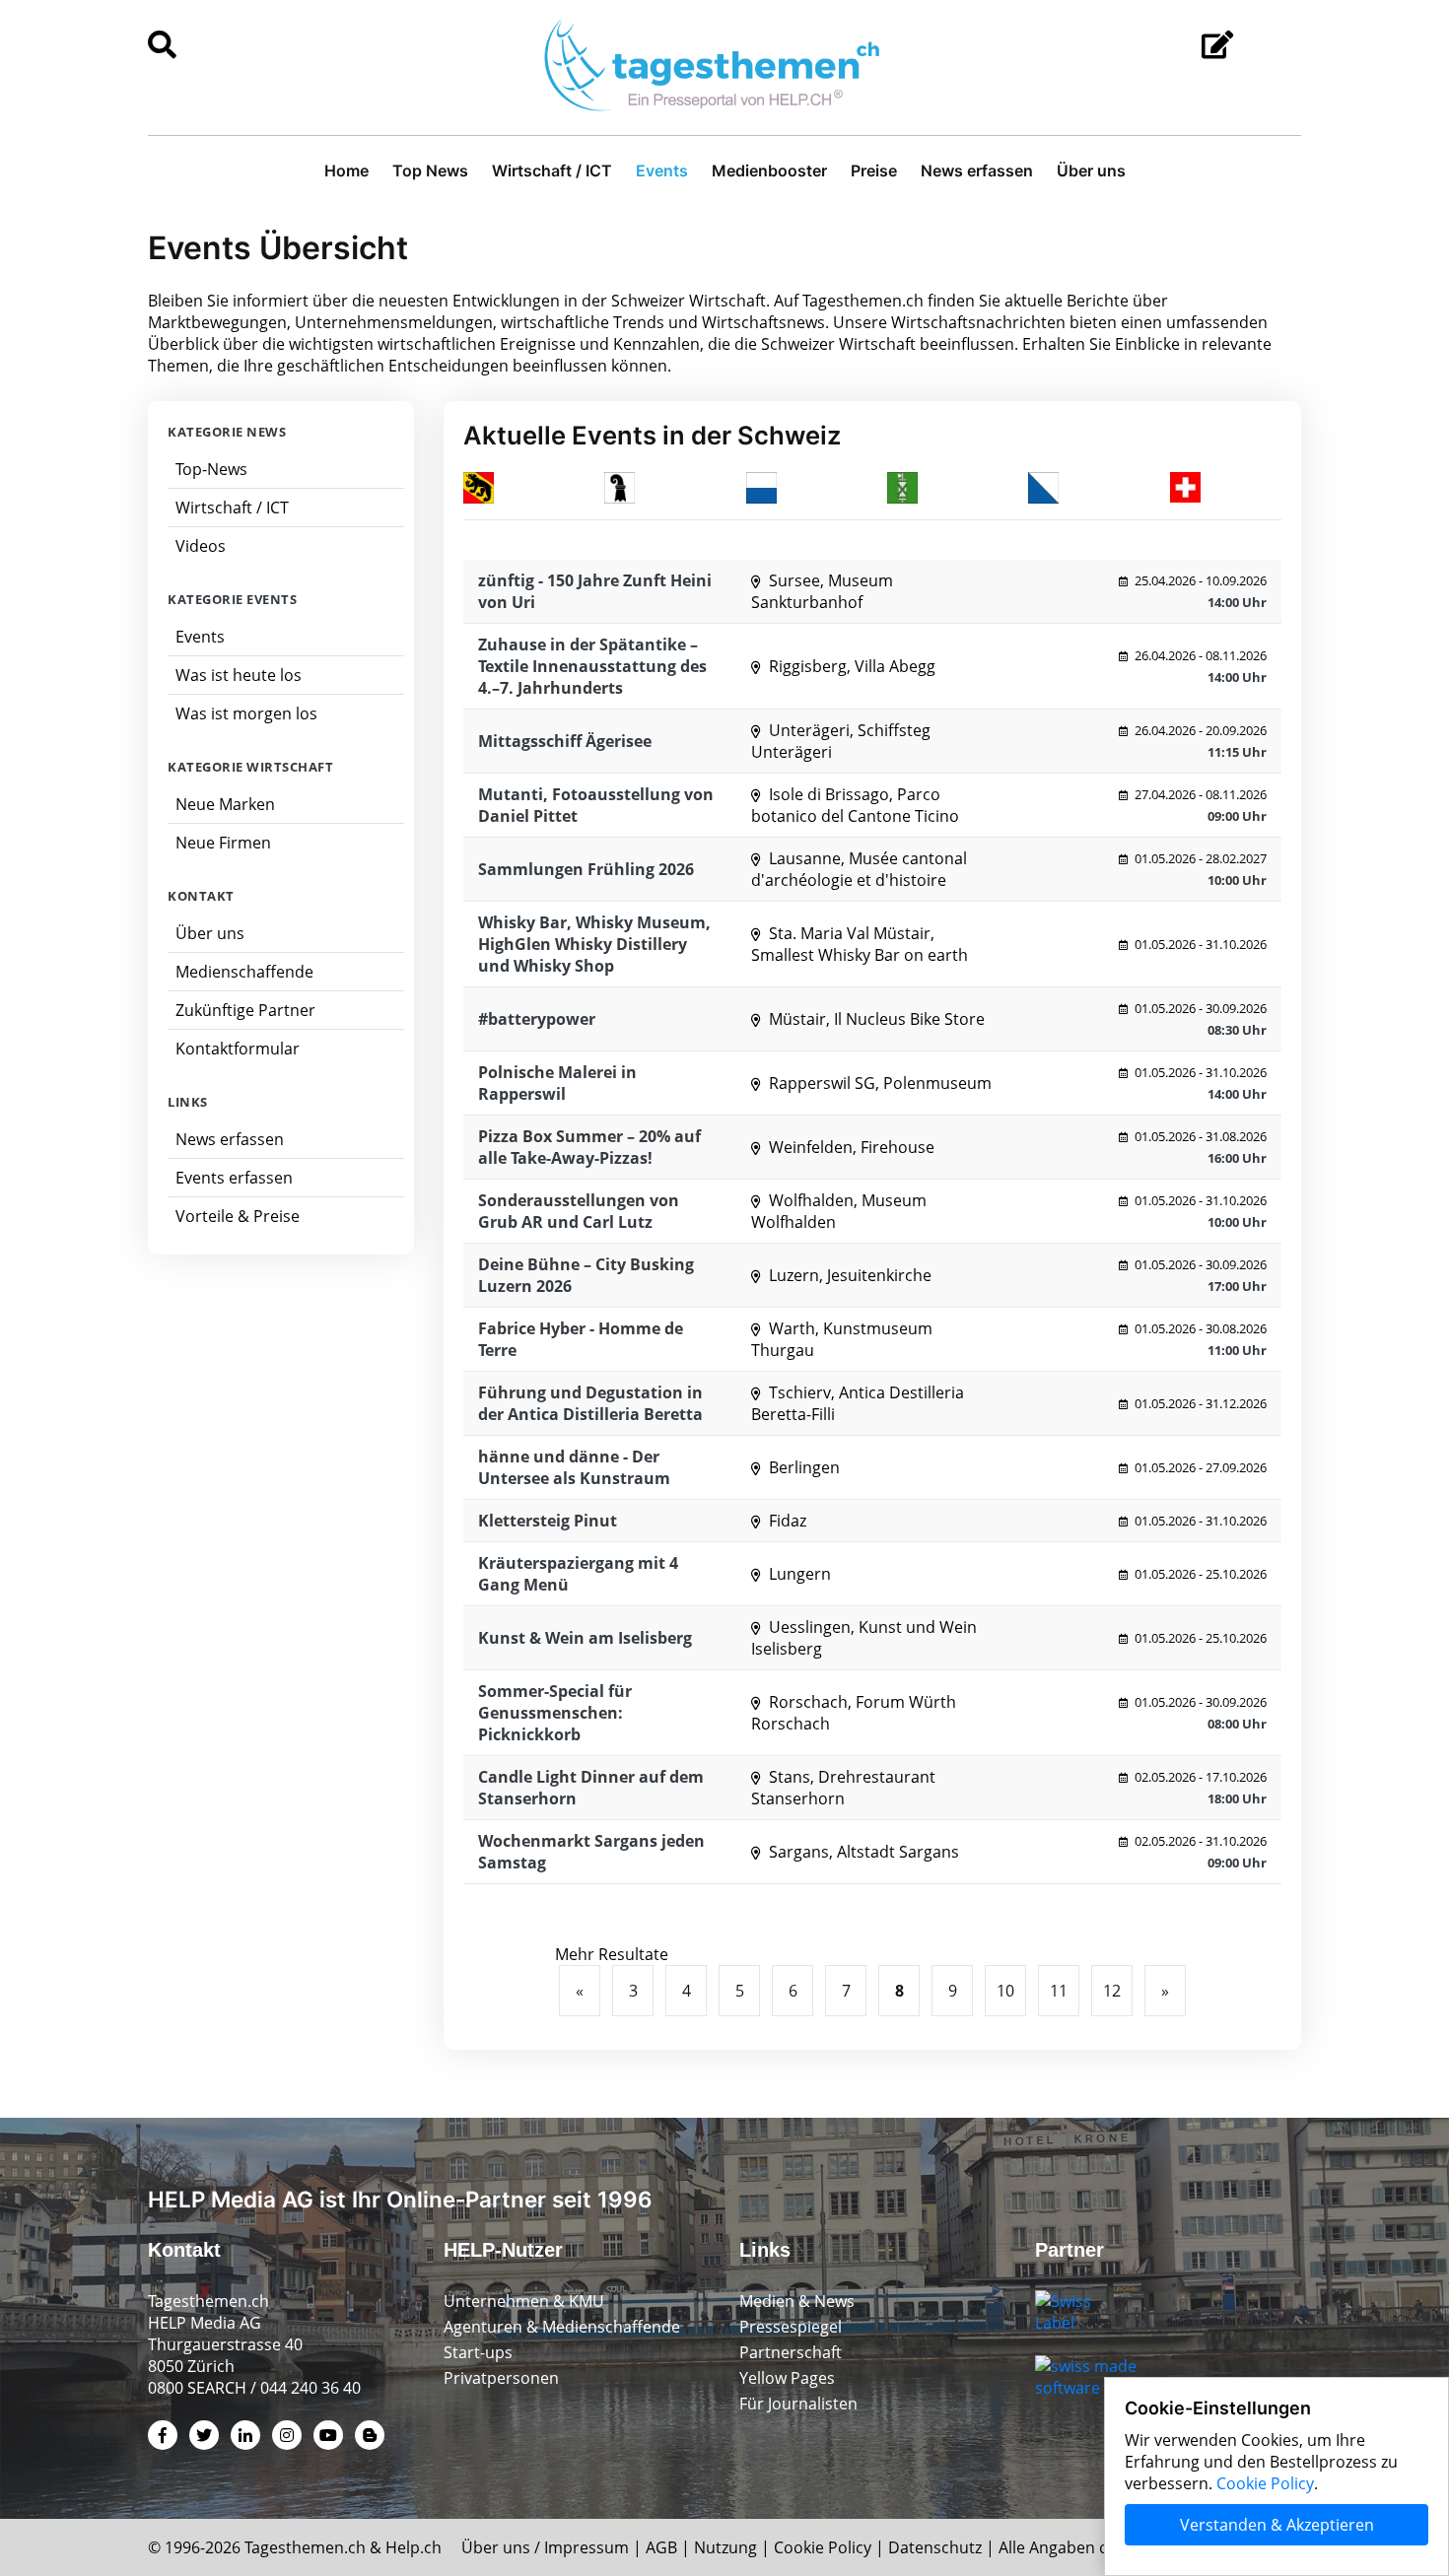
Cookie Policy (823, 2547)
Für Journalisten (798, 2404)
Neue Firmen (223, 843)
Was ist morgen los (246, 713)
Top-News (211, 469)
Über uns (1091, 170)
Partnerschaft (791, 2352)
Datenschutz (935, 2547)
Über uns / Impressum (545, 2547)
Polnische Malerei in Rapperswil (557, 1083)
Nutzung (725, 2547)
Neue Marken (225, 804)
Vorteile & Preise (238, 1216)
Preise (874, 170)
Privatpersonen (501, 2378)
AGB (661, 2547)
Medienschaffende (244, 972)
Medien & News (797, 2301)
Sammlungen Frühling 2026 (586, 869)
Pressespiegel (791, 2327)
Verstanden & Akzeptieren (1277, 2525)
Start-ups (478, 2352)
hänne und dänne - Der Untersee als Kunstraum (574, 1467)
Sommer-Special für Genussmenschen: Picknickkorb (555, 1713)
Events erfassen (234, 1178)
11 (1059, 1991)
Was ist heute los (239, 675)
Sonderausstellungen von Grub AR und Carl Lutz (579, 1211)
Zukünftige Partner (245, 1010)
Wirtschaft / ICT (552, 170)
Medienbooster (769, 170)
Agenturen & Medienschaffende (562, 2327)
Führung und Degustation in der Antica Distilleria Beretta (590, 1403)
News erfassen (977, 170)
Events (662, 170)
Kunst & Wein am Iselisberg (585, 1638)
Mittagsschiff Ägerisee (565, 741)
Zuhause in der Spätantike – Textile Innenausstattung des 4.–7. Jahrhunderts (592, 666)
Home (346, 170)
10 (1005, 1991)
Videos (201, 546)
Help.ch (414, 2547)
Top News (430, 170)
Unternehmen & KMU (524, 2301)
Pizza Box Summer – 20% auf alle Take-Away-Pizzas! (589, 1147)
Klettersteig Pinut (548, 1521)
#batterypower (537, 1019)
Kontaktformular (238, 1049)
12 (1112, 1991)
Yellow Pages (787, 2378)
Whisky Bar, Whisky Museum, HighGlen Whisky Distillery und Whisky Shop (594, 944)
